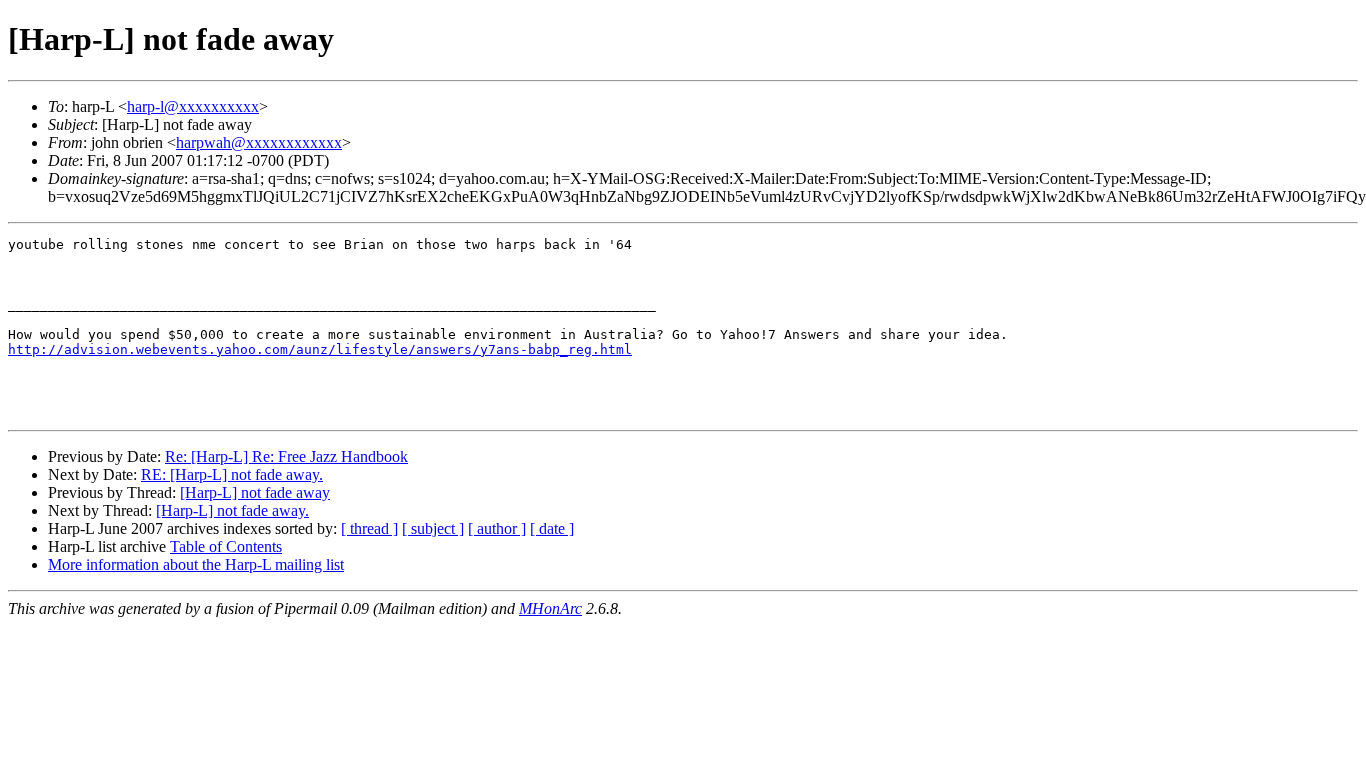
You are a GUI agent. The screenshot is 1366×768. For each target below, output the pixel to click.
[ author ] (497, 528)
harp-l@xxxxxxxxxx (193, 106)
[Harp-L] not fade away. (232, 510)
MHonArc (550, 608)
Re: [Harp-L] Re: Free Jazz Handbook (286, 456)
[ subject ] (433, 528)
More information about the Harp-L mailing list (196, 564)
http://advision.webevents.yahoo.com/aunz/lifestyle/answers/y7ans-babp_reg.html (320, 349)
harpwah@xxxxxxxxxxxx (259, 142)
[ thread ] (369, 528)
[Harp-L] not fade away (255, 492)
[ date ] (552, 528)
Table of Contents (226, 546)
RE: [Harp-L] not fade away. (232, 474)
